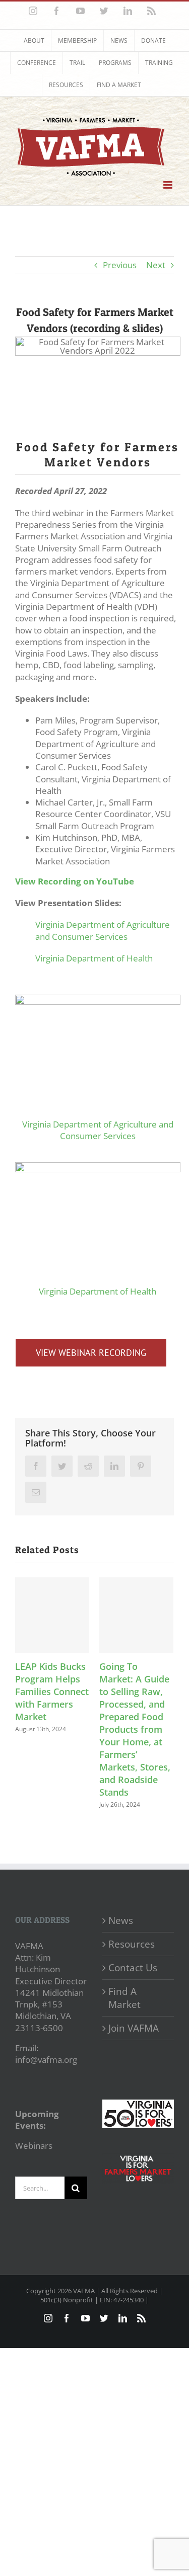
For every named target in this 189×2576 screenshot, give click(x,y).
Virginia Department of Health (94, 958)
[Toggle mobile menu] (169, 185)
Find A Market (124, 1998)
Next (156, 265)
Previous (120, 265)
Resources (132, 1944)
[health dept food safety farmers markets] (98, 1166)
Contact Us (133, 1968)
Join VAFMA (134, 2028)
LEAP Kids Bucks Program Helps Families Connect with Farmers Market (52, 1692)
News (121, 1920)
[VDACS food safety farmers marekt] (98, 999)
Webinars (34, 2146)
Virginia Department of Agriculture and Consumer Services (103, 930)
